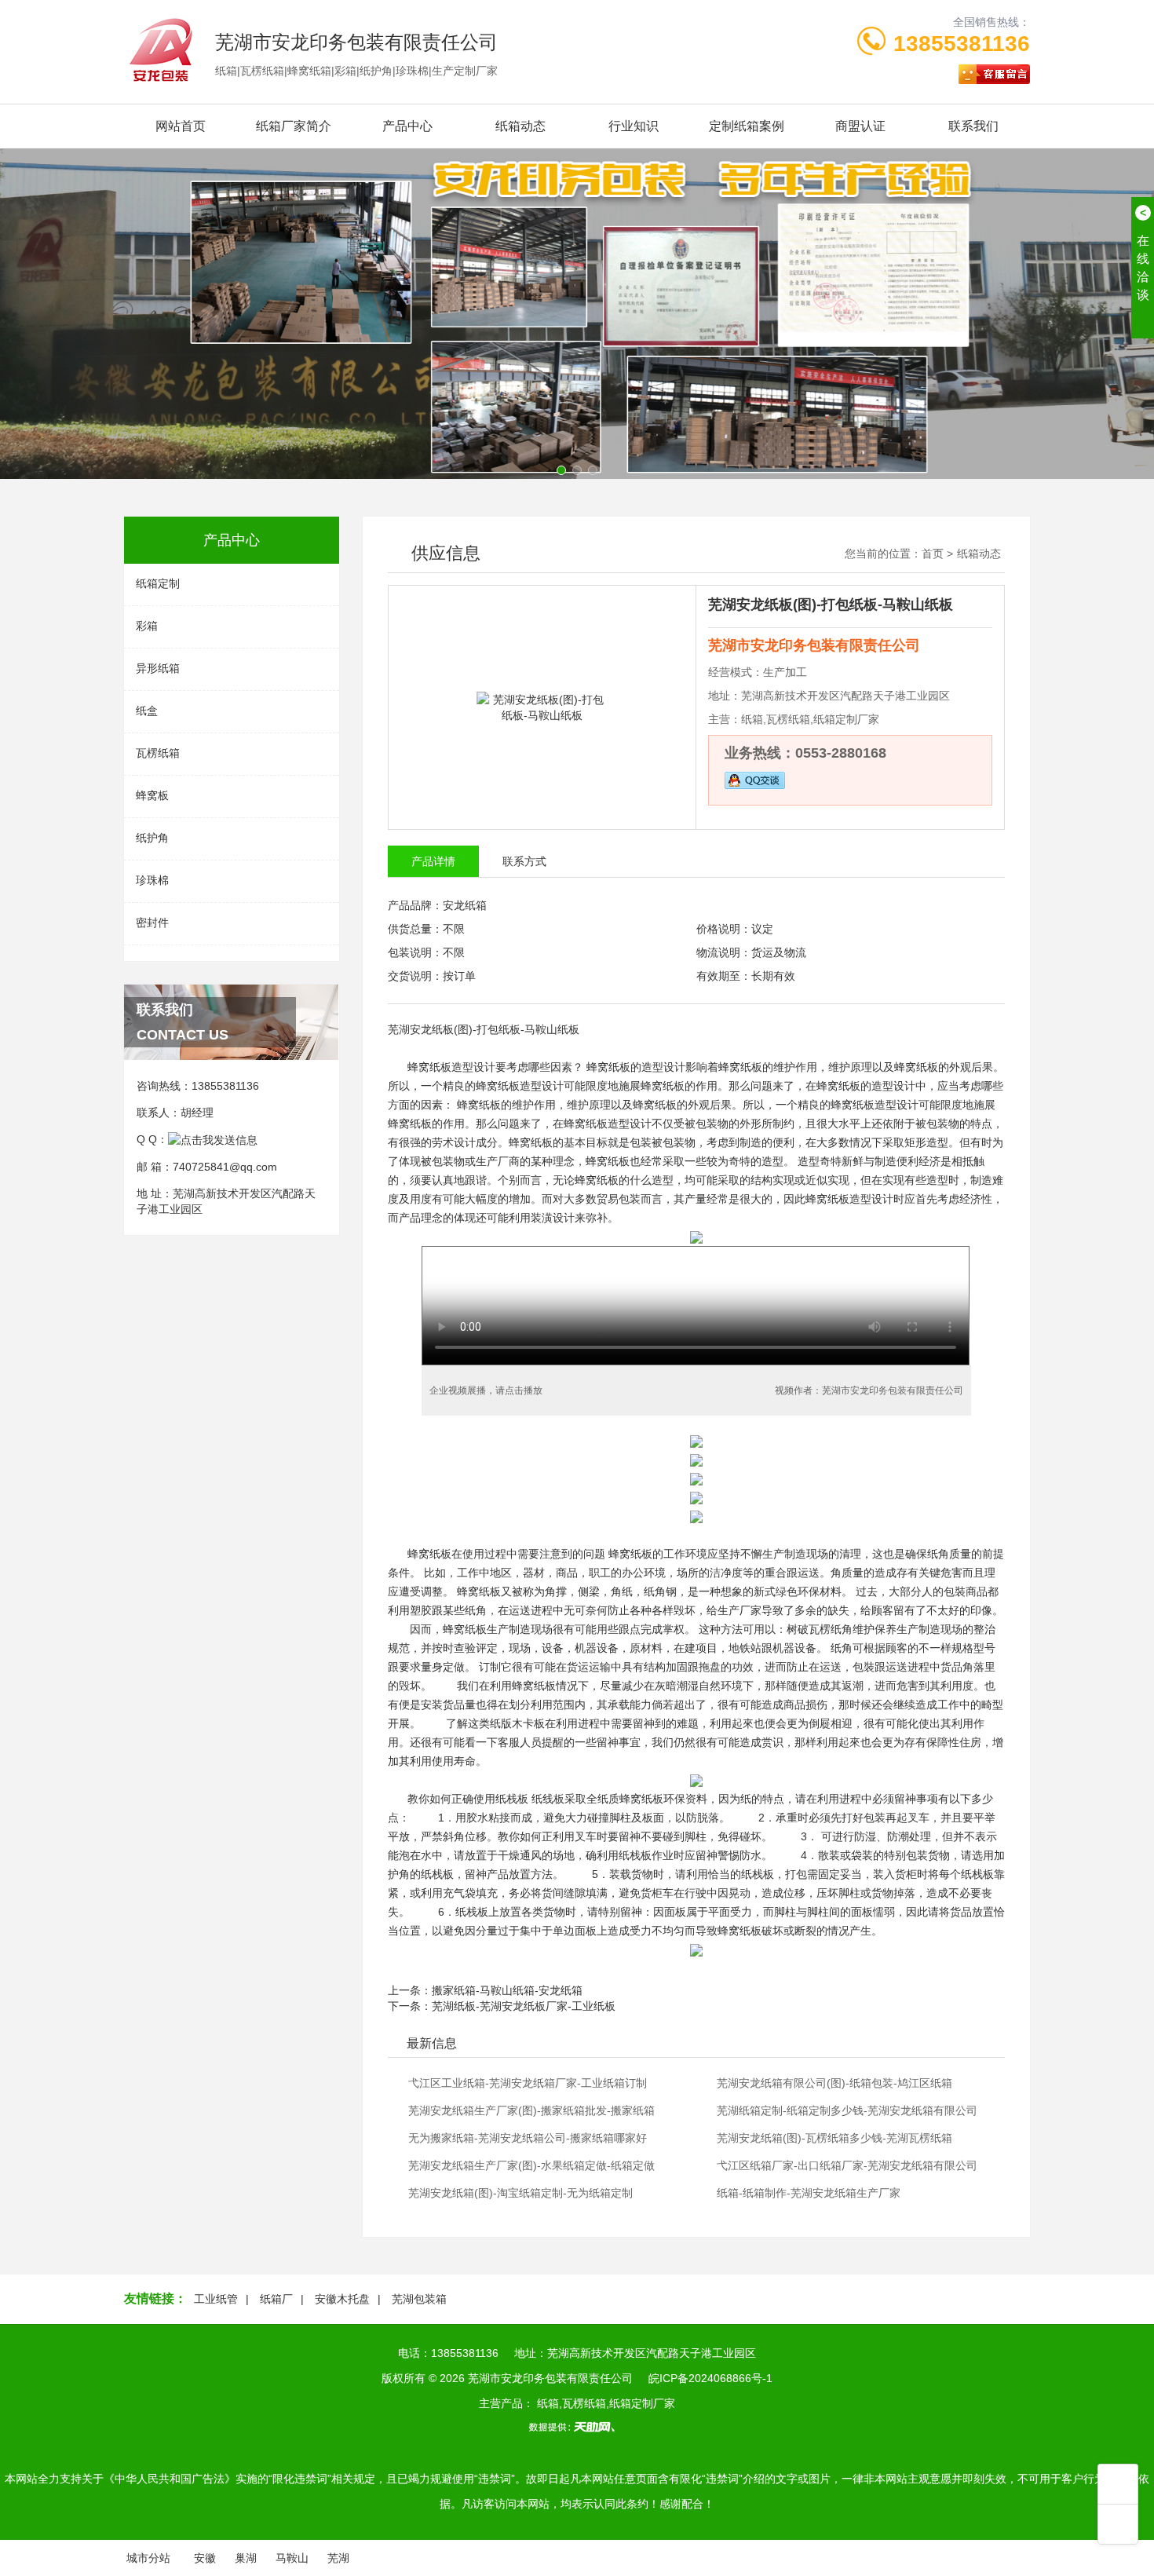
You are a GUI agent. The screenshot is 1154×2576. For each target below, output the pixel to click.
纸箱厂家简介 (294, 126)
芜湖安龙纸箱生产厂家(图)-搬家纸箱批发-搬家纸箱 (531, 2110)
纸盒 (147, 711)
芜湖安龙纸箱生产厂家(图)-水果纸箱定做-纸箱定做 (531, 2165)
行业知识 (634, 126)
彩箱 (147, 626)
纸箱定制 (158, 583)
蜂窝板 (152, 795)
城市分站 (148, 2558)
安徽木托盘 (342, 2299)
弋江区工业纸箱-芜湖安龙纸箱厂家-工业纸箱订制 (528, 2083)
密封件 (152, 923)
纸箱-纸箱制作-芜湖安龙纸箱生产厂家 (809, 2193)
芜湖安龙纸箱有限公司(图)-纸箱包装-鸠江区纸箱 (834, 2083)
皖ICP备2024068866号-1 (710, 2378)
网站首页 (181, 126)
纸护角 (152, 838)
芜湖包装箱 (419, 2299)
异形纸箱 (158, 668)
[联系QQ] (213, 1139)
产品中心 (407, 126)
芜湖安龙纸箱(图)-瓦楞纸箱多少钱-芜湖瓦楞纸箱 (834, 2138)
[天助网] (577, 2427)
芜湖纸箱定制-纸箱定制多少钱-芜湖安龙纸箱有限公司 (847, 2110)
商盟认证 (860, 126)
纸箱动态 (520, 126)
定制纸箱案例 (747, 126)
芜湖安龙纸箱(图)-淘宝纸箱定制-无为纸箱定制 (520, 2193)
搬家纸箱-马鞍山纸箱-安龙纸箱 (507, 1990)
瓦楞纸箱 (158, 753)
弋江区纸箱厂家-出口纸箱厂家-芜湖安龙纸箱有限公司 (847, 2165)
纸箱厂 (276, 2299)
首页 (933, 554)
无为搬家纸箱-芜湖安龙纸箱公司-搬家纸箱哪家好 (528, 2138)
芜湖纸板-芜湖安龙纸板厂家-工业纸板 (524, 2006)
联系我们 (973, 126)
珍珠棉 (152, 880)
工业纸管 (216, 2299)
